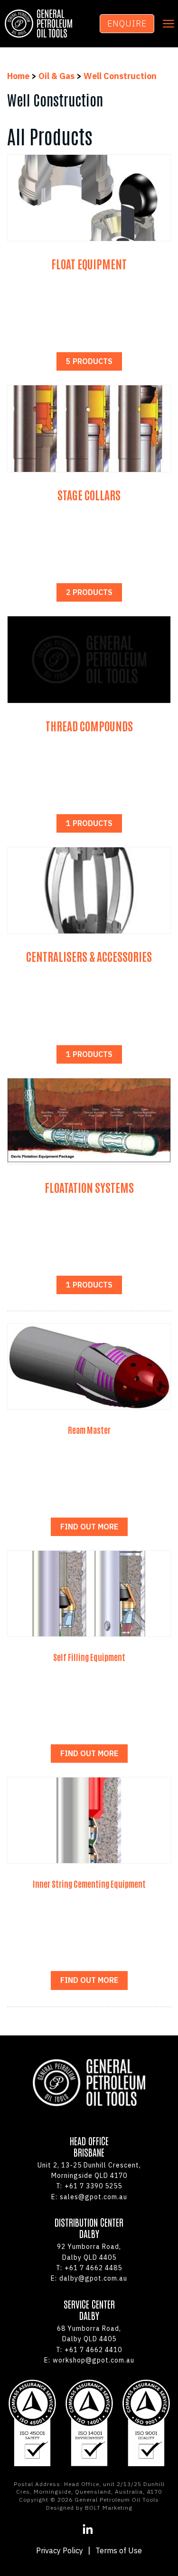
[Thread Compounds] (89, 659)
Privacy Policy (60, 2550)
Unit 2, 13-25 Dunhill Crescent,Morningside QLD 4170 (89, 2170)
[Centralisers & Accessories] (89, 890)
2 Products (89, 592)
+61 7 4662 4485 (89, 2268)
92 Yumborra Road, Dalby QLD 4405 (89, 2252)
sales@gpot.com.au (89, 2197)
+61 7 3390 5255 (89, 2186)
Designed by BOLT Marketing (89, 2508)
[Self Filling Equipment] (89, 1594)
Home (19, 76)
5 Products (89, 361)
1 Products (89, 823)
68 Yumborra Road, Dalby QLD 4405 (89, 2334)
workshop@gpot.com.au (89, 2360)
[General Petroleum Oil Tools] (38, 24)
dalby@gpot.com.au (89, 2278)
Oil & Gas (56, 76)
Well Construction (120, 76)
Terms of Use (119, 2550)
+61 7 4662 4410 (89, 2350)
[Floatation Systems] (89, 1121)
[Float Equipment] (89, 198)
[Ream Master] (89, 1366)
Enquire (127, 23)
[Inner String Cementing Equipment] (89, 1820)
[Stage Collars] (89, 428)
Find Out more (89, 1527)
